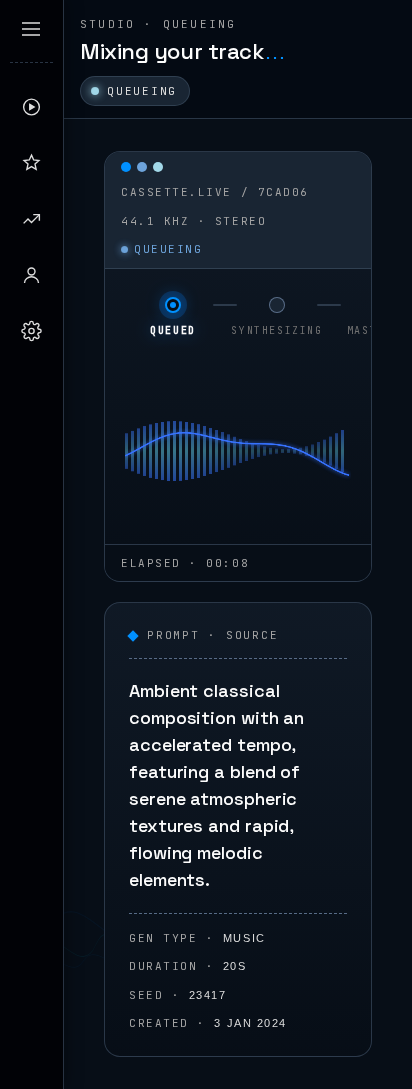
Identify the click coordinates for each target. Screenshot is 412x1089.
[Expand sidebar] (31, 29)
